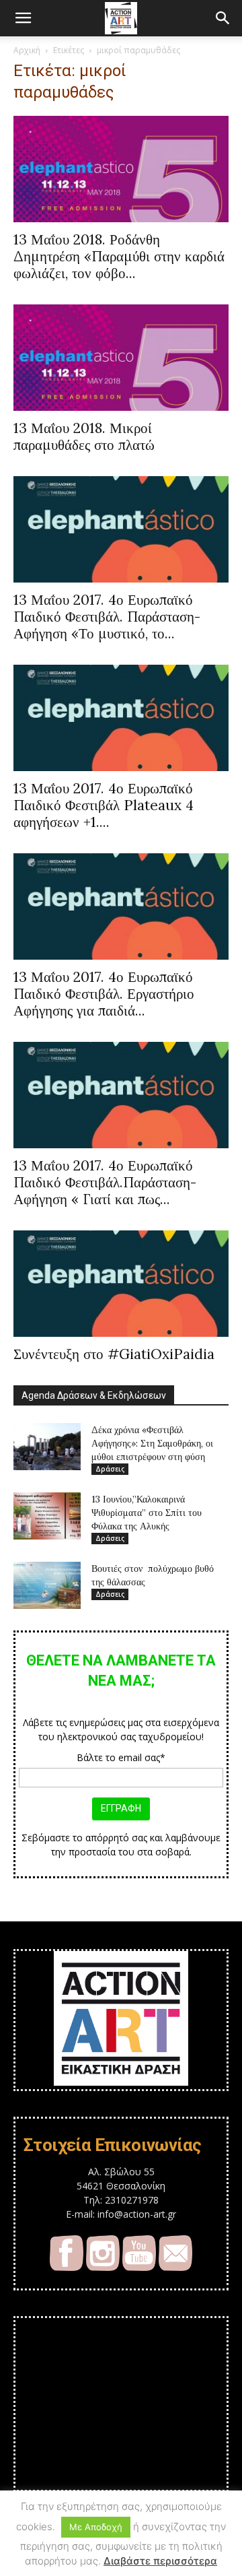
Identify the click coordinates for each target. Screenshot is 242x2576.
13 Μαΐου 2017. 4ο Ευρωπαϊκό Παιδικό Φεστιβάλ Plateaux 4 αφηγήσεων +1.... (104, 805)
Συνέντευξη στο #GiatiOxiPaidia (114, 1354)
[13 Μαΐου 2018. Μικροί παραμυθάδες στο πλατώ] (121, 358)
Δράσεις (110, 1469)
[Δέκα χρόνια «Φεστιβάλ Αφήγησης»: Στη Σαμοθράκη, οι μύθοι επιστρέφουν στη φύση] (47, 1447)
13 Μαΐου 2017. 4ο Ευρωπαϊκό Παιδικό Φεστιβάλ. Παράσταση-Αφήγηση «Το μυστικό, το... (107, 617)
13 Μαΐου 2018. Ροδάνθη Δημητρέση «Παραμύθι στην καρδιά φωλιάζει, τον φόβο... (119, 256)
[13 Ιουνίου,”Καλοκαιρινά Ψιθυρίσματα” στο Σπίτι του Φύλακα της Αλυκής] (47, 1516)
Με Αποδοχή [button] (96, 2527)
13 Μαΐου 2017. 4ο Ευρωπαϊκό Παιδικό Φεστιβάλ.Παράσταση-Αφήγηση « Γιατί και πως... (105, 1182)
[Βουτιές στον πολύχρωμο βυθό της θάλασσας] (47, 1585)
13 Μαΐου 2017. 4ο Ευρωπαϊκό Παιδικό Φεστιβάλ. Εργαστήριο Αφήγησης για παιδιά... (104, 994)
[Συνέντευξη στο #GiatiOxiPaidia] (121, 1284)
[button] (23, 18)
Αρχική (27, 50)
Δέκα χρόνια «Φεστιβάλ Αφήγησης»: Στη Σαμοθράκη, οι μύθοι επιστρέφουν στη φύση (152, 1443)
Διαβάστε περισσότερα (160, 2561)
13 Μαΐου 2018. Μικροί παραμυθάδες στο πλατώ (84, 436)
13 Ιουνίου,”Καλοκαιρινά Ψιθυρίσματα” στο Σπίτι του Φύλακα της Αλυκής (147, 1513)
